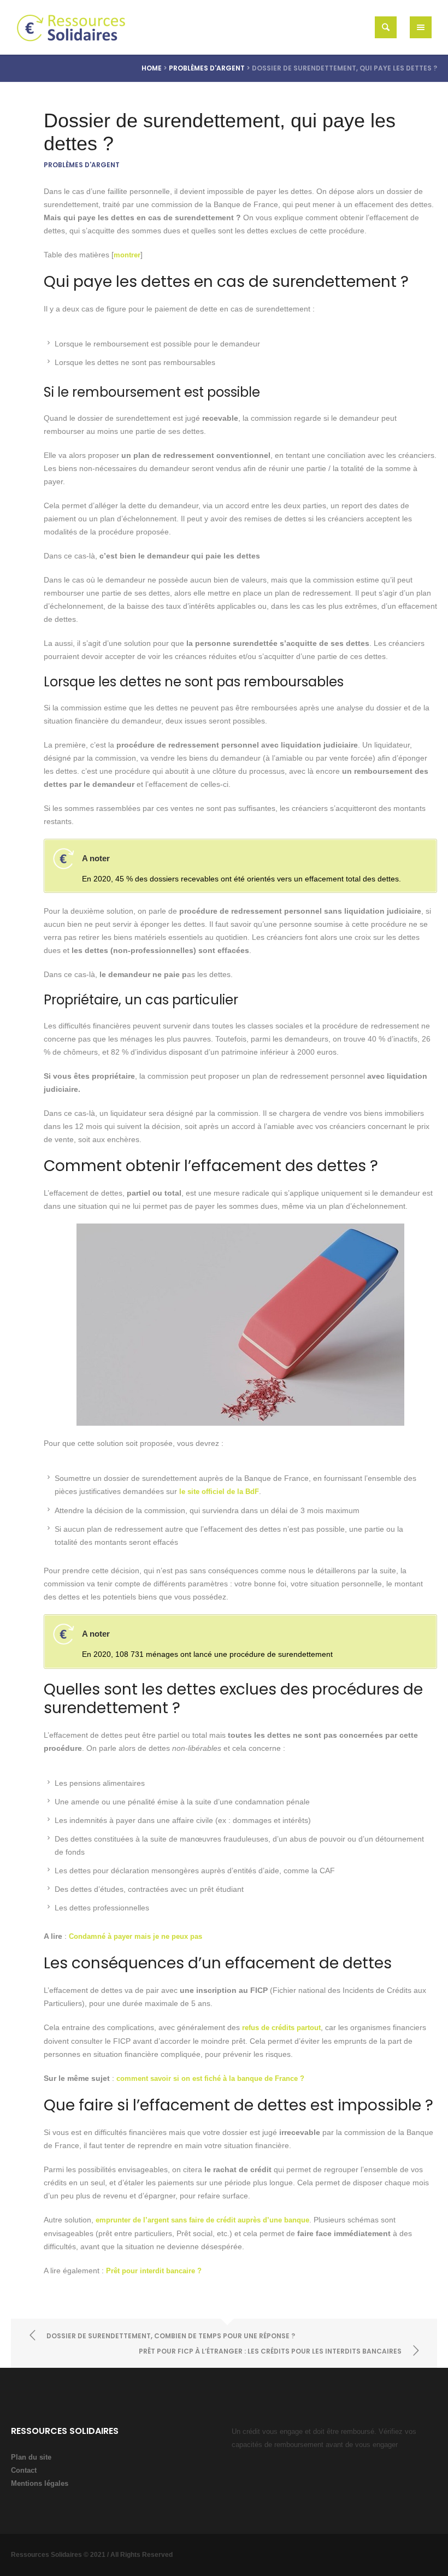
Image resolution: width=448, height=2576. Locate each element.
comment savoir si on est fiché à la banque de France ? (210, 2078)
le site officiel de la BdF (219, 1492)
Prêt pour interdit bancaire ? (154, 2271)
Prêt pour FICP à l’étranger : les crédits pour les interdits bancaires (270, 2351)
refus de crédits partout (281, 2028)
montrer (127, 255)
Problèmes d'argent (207, 68)
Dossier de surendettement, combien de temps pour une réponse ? (171, 2336)
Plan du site (31, 2457)
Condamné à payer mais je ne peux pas (135, 1936)
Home (152, 68)
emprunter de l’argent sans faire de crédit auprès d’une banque (202, 2220)
